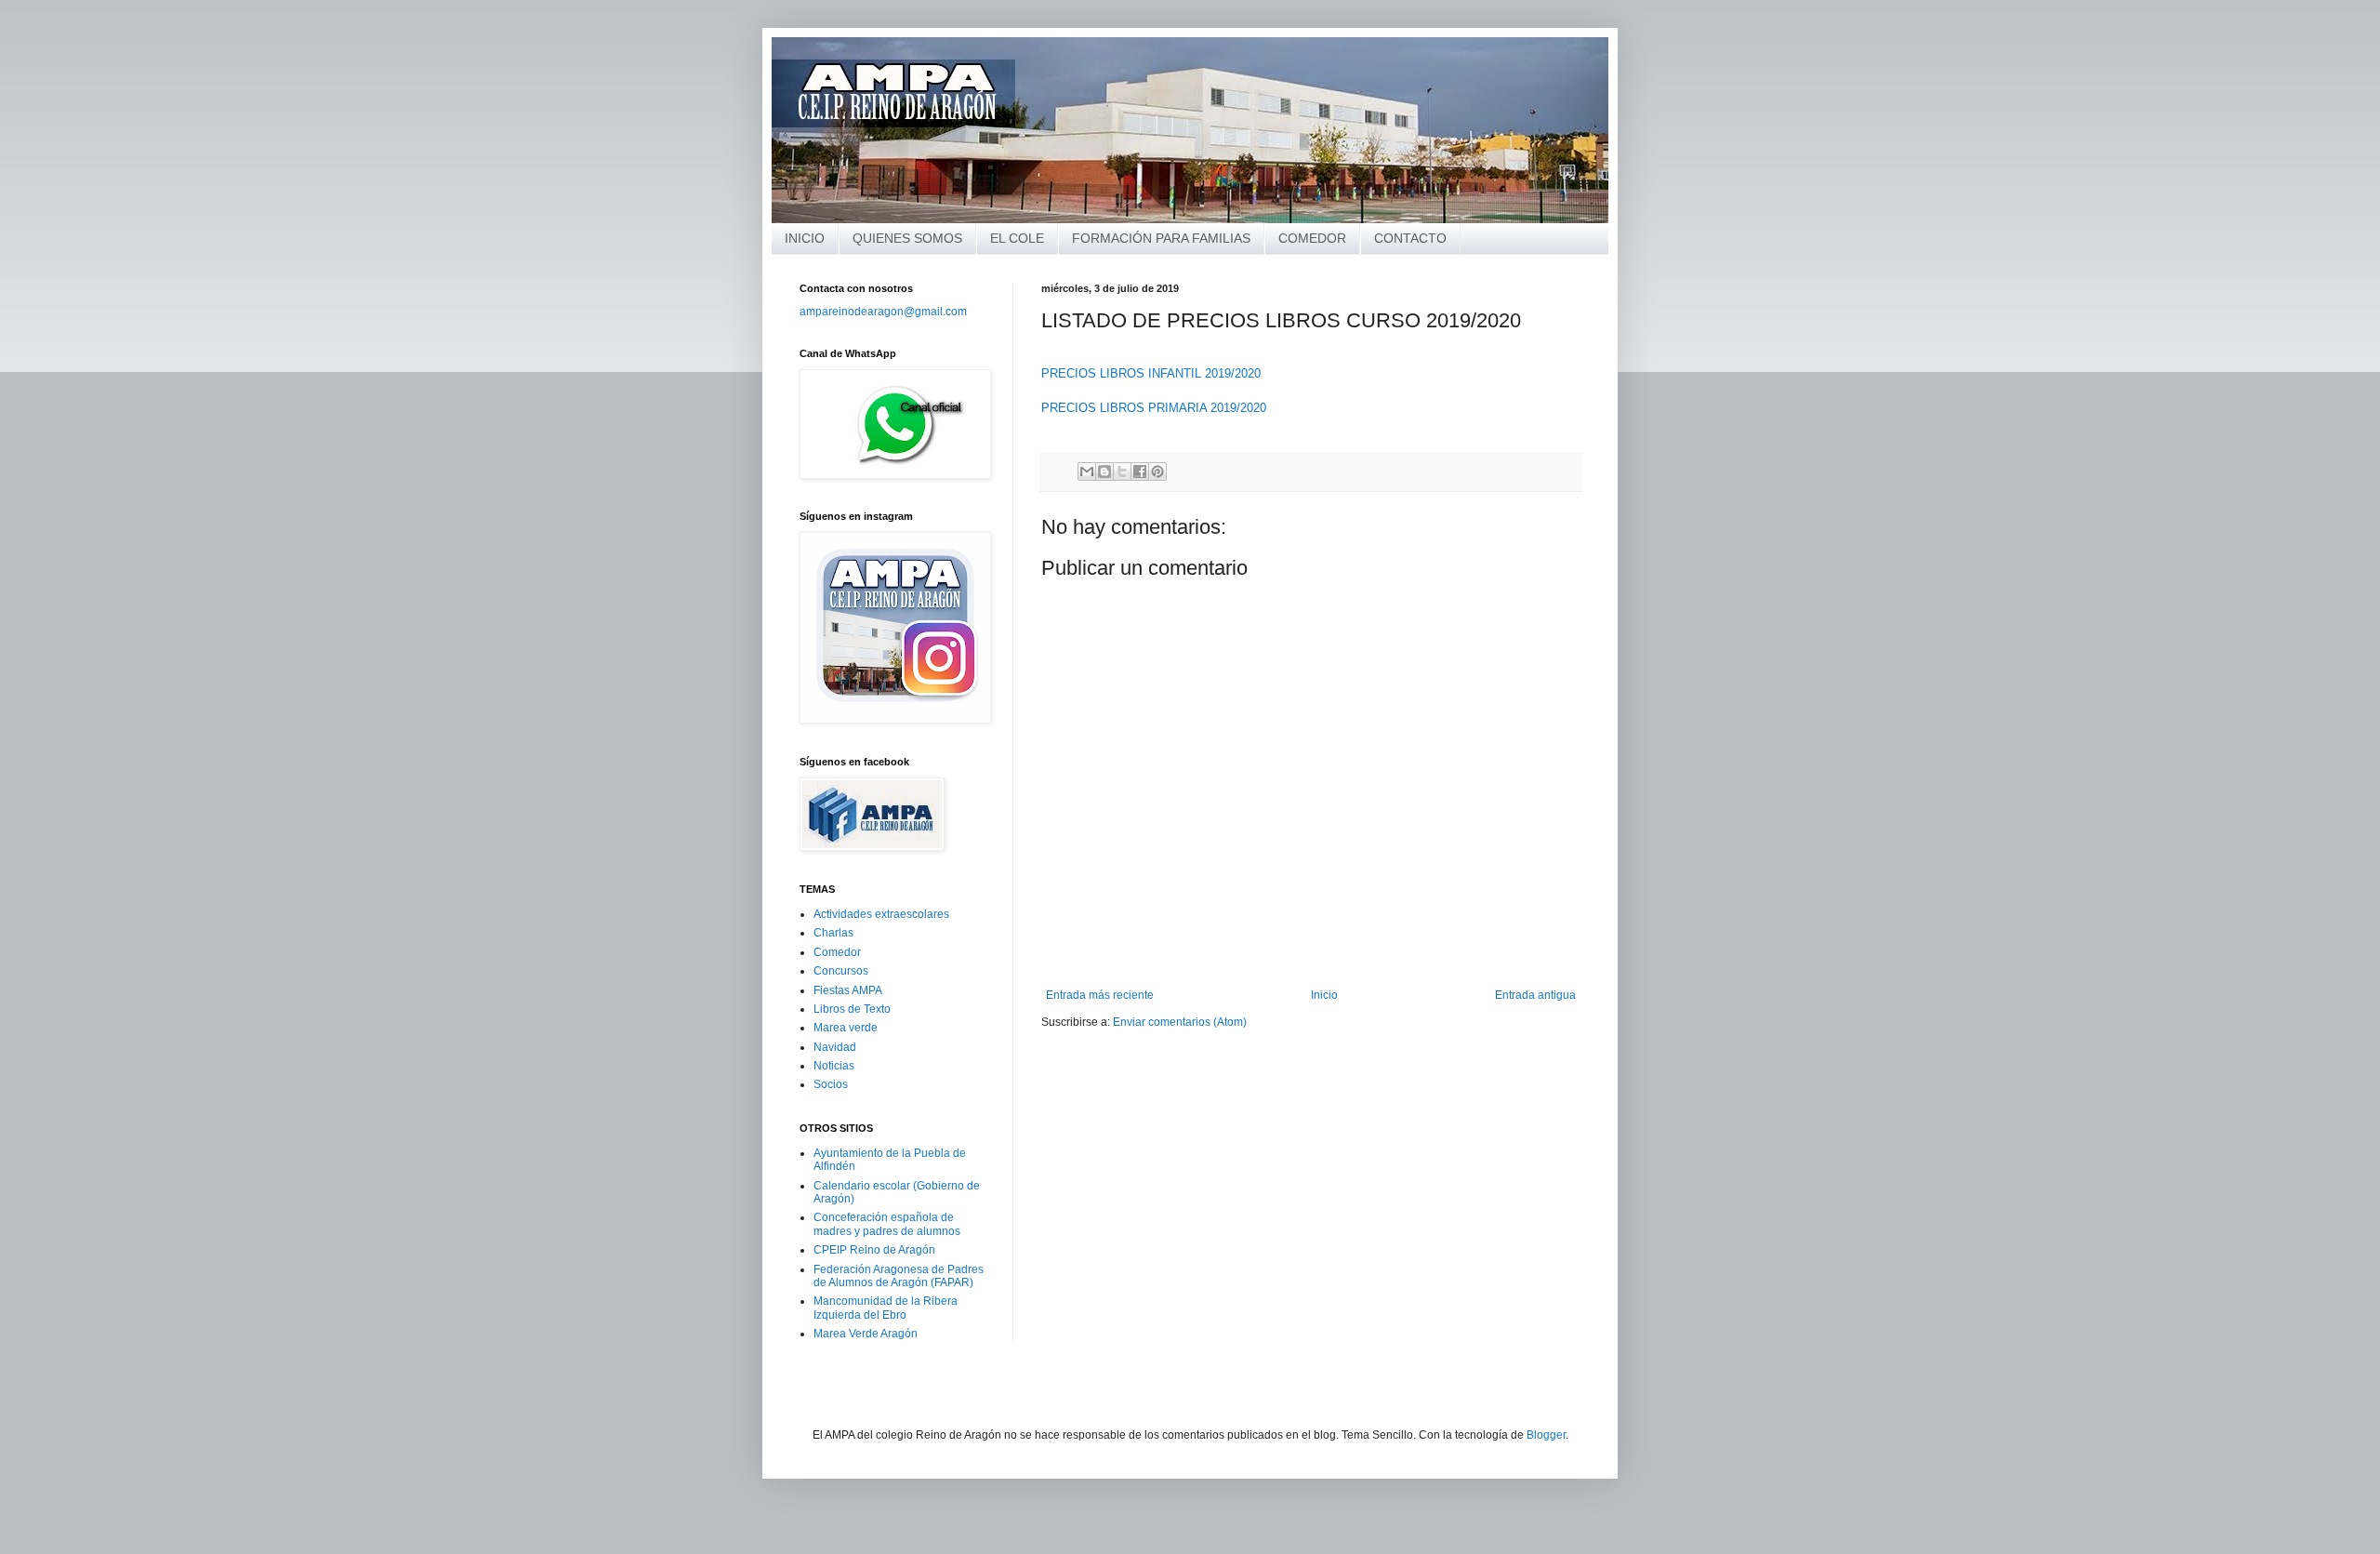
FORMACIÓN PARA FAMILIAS (1161, 238)
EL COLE (1017, 238)
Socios (831, 1084)
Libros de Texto (852, 1009)
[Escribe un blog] (1104, 472)
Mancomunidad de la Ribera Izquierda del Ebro (886, 1308)
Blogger (1546, 1435)
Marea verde (846, 1028)
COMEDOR (1312, 238)
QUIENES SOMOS (907, 238)
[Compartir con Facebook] (1140, 472)
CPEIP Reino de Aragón (874, 1250)
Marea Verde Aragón (866, 1334)
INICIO (805, 238)
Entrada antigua (1535, 995)
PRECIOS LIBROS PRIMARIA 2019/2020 (1154, 408)
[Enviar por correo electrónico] (1087, 472)
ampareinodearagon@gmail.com (883, 312)
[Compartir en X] (1122, 472)
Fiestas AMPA (848, 990)
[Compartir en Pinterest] (1157, 472)
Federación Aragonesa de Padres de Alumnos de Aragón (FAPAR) (899, 1276)
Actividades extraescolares (881, 914)
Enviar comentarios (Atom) (1180, 1022)
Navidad (835, 1047)
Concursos (841, 971)
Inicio (1324, 995)
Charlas (833, 933)
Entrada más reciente (1100, 995)
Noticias (834, 1066)
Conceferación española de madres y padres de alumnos (887, 1224)
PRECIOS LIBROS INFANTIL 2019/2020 (1151, 373)
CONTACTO (1410, 238)
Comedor (837, 952)
